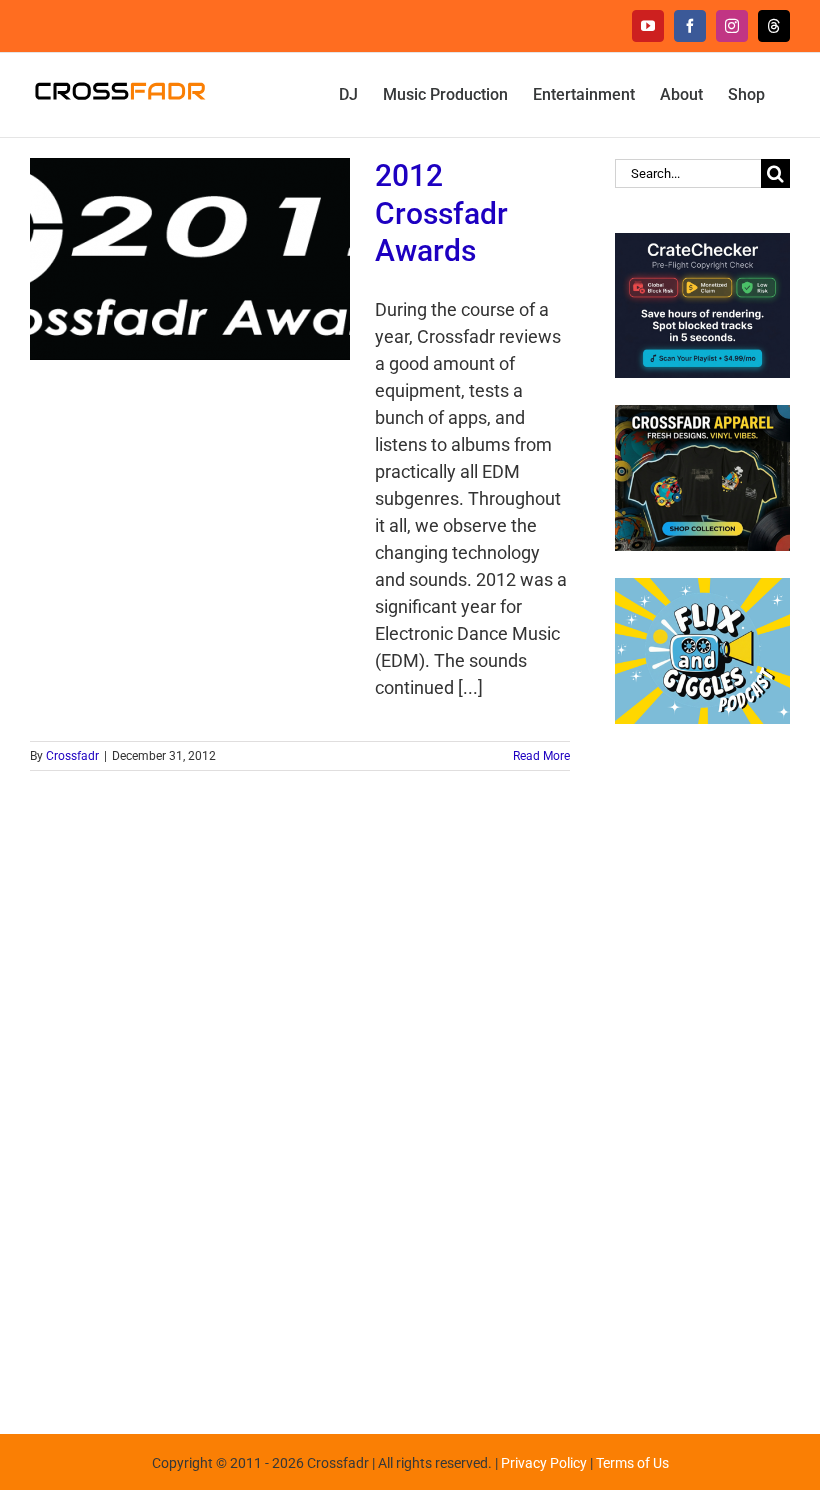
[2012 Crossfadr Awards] (190, 259)
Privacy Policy (544, 1463)
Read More (541, 756)
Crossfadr (72, 756)
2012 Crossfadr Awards (441, 213)
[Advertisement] (702, 1069)
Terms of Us (632, 1463)
